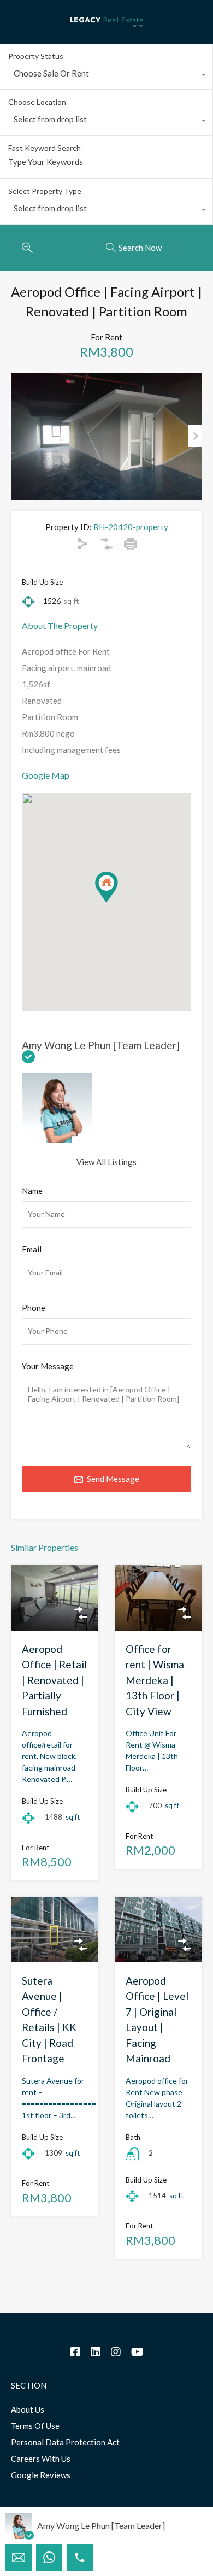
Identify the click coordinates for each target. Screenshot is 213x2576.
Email (32, 1249)
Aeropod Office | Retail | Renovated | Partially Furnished (54, 1680)
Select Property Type (45, 191)
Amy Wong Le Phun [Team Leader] (101, 1045)
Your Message (48, 1366)
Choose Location (37, 102)
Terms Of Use (35, 2426)
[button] (118, 902)
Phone (34, 1308)
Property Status (36, 56)
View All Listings (106, 1162)
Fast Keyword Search (45, 148)
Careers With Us (41, 2459)
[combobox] (106, 76)
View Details (55, 1617)
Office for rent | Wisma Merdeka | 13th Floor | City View (155, 1680)
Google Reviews (41, 2475)
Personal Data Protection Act (65, 2442)
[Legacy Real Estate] (106, 31)
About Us (28, 2409)
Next (195, 436)
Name (32, 1191)
